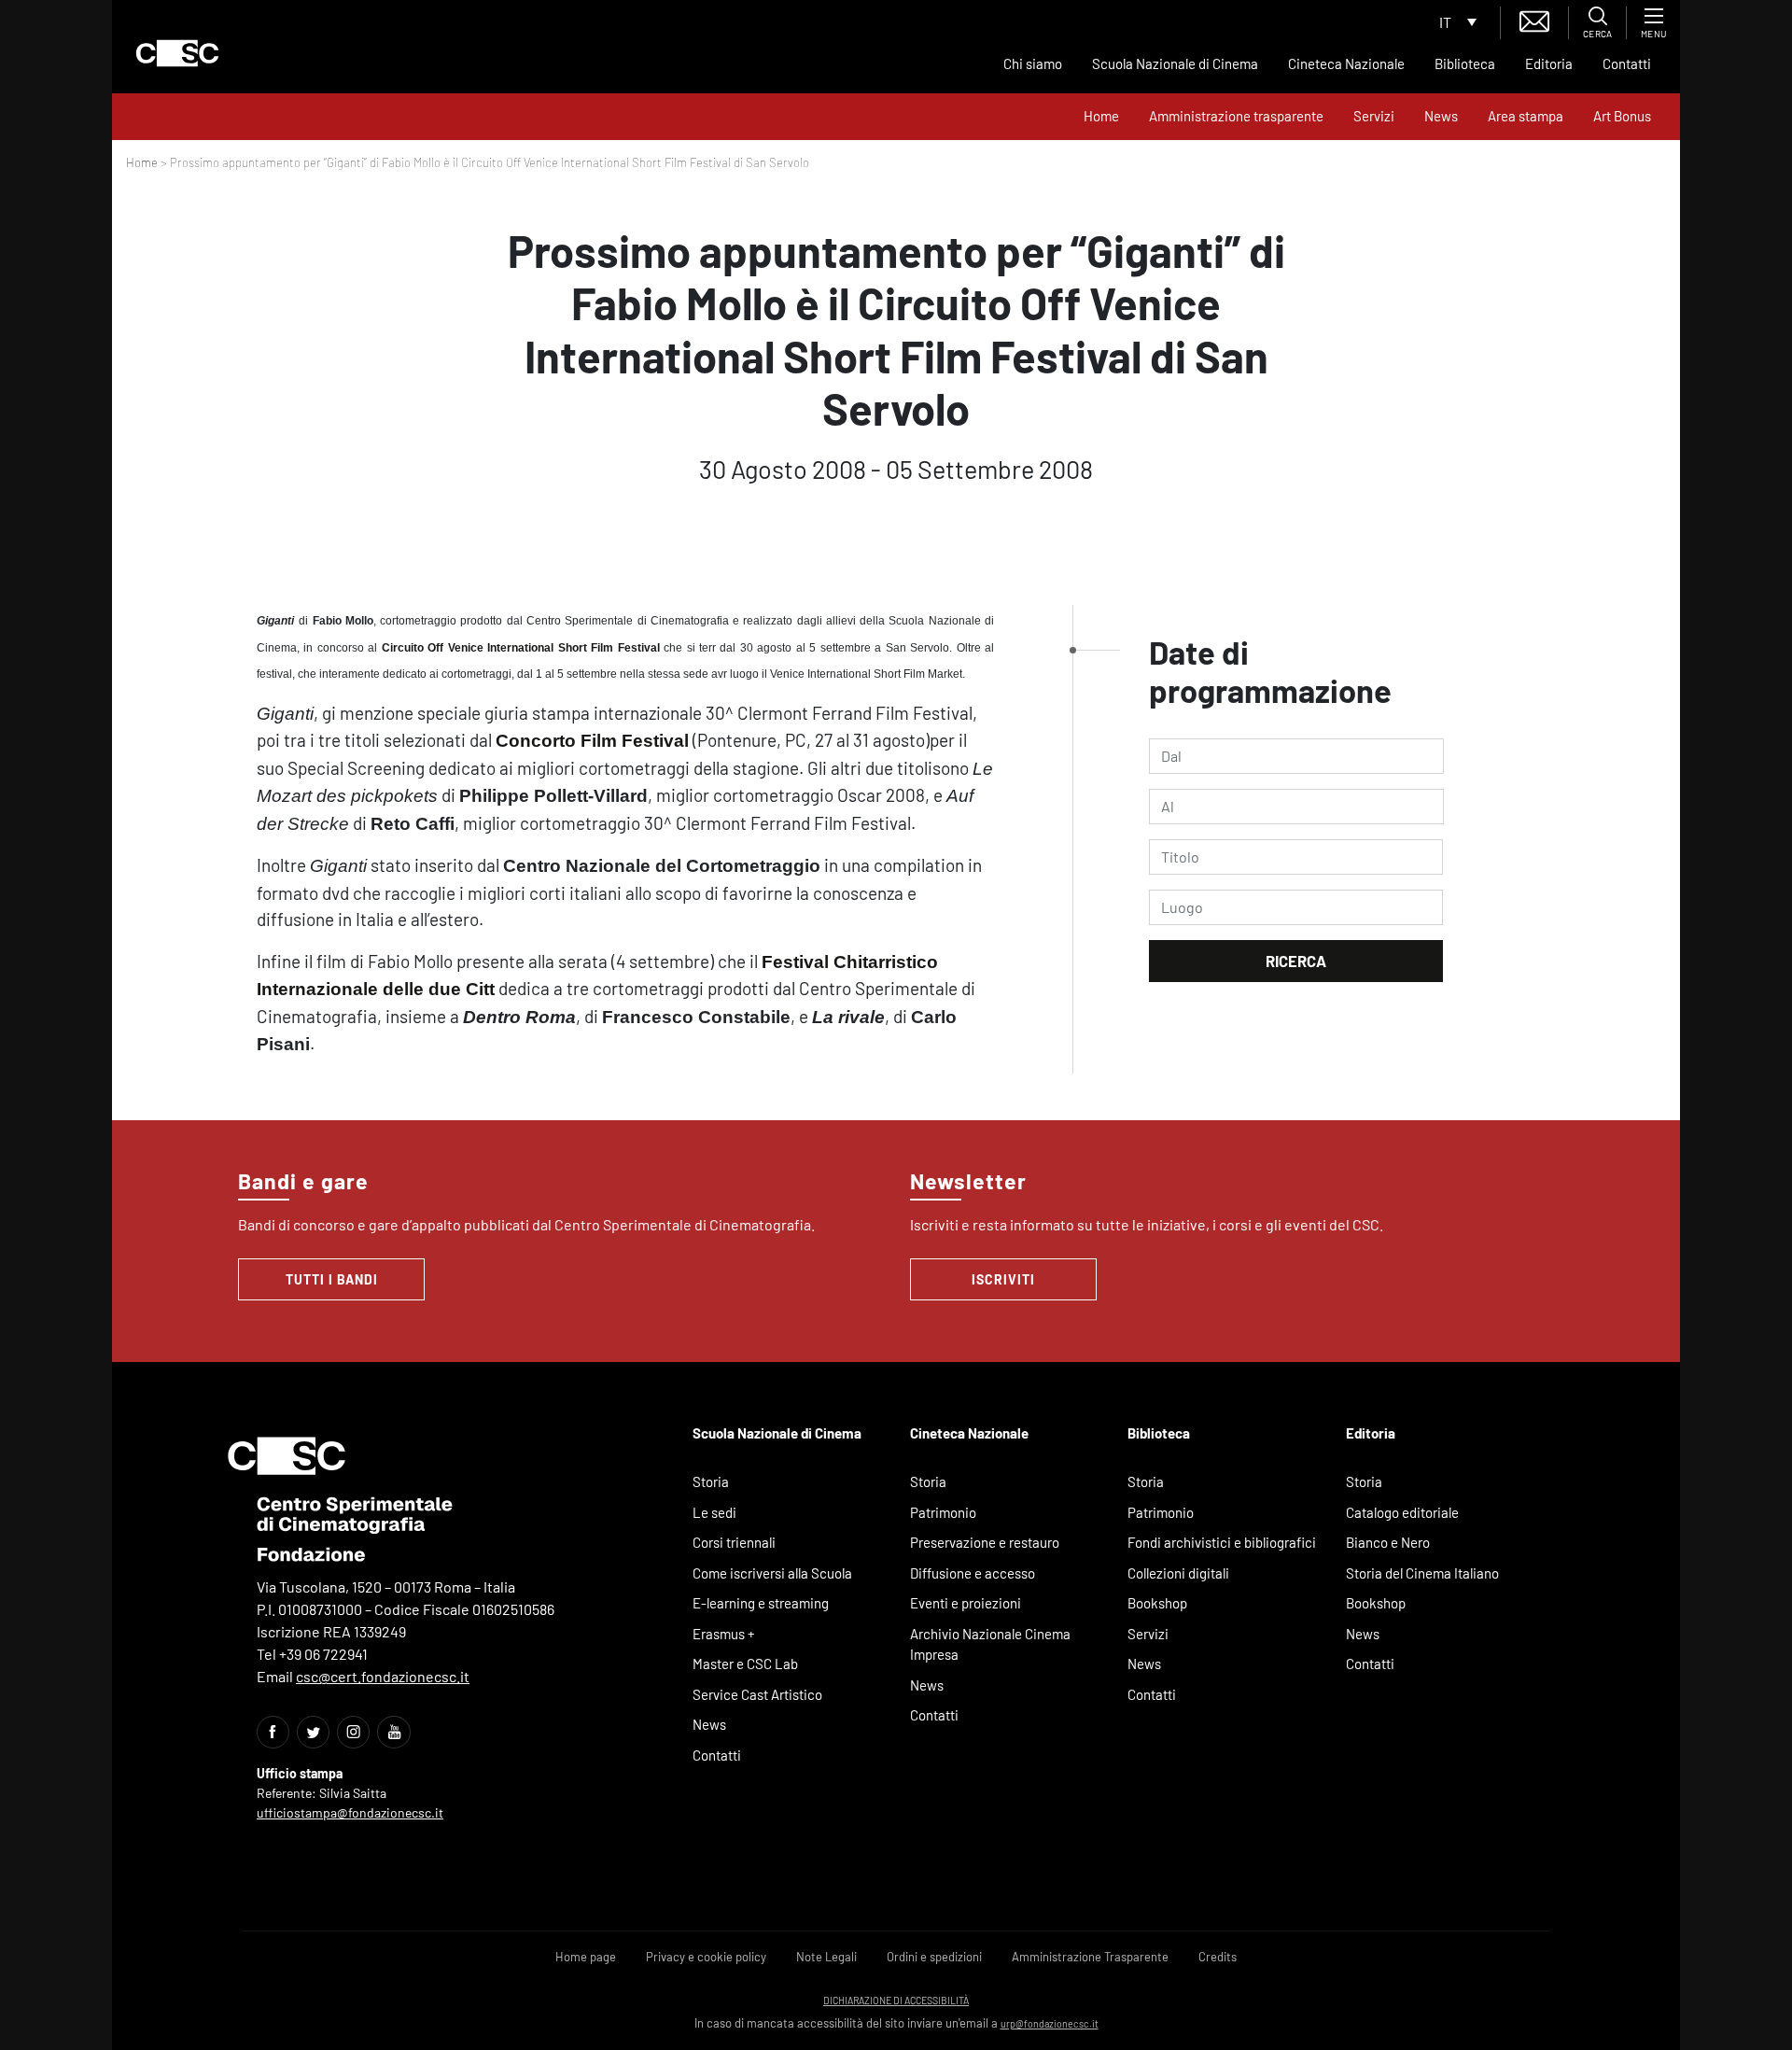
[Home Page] (177, 53)
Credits (1218, 1957)
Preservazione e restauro (985, 1542)
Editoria (1549, 63)
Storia (711, 1481)
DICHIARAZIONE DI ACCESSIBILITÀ (896, 2000)
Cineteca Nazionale (1346, 63)
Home (1101, 116)
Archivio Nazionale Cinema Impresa (990, 1644)
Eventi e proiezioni (966, 1603)
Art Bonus (1622, 116)
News (1441, 116)
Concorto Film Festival (592, 741)
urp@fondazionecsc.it (1050, 2023)
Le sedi (714, 1512)
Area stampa (1526, 116)
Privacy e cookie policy (706, 1957)
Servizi (1374, 116)
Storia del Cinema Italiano (1422, 1573)
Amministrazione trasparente (1236, 116)
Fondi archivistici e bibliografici (1222, 1542)
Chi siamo (1033, 63)
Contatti (1627, 63)
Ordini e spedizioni (934, 1957)
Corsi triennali (734, 1542)
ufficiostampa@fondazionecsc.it (350, 1812)
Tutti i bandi (332, 1279)
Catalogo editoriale (1402, 1512)
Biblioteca (1465, 63)
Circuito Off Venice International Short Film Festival (521, 648)
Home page (586, 1957)
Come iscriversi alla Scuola (772, 1573)
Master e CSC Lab (745, 1664)
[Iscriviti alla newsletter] (1534, 19)
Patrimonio (943, 1512)
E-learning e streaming (761, 1603)
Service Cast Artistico (757, 1694)
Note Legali (826, 1957)
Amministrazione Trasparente (1090, 1957)
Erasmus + (724, 1634)
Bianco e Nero (1388, 1542)
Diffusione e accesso (973, 1573)
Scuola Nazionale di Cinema (1175, 63)
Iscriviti (1003, 1279)
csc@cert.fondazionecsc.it (383, 1676)
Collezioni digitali (1178, 1573)
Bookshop (1157, 1603)
